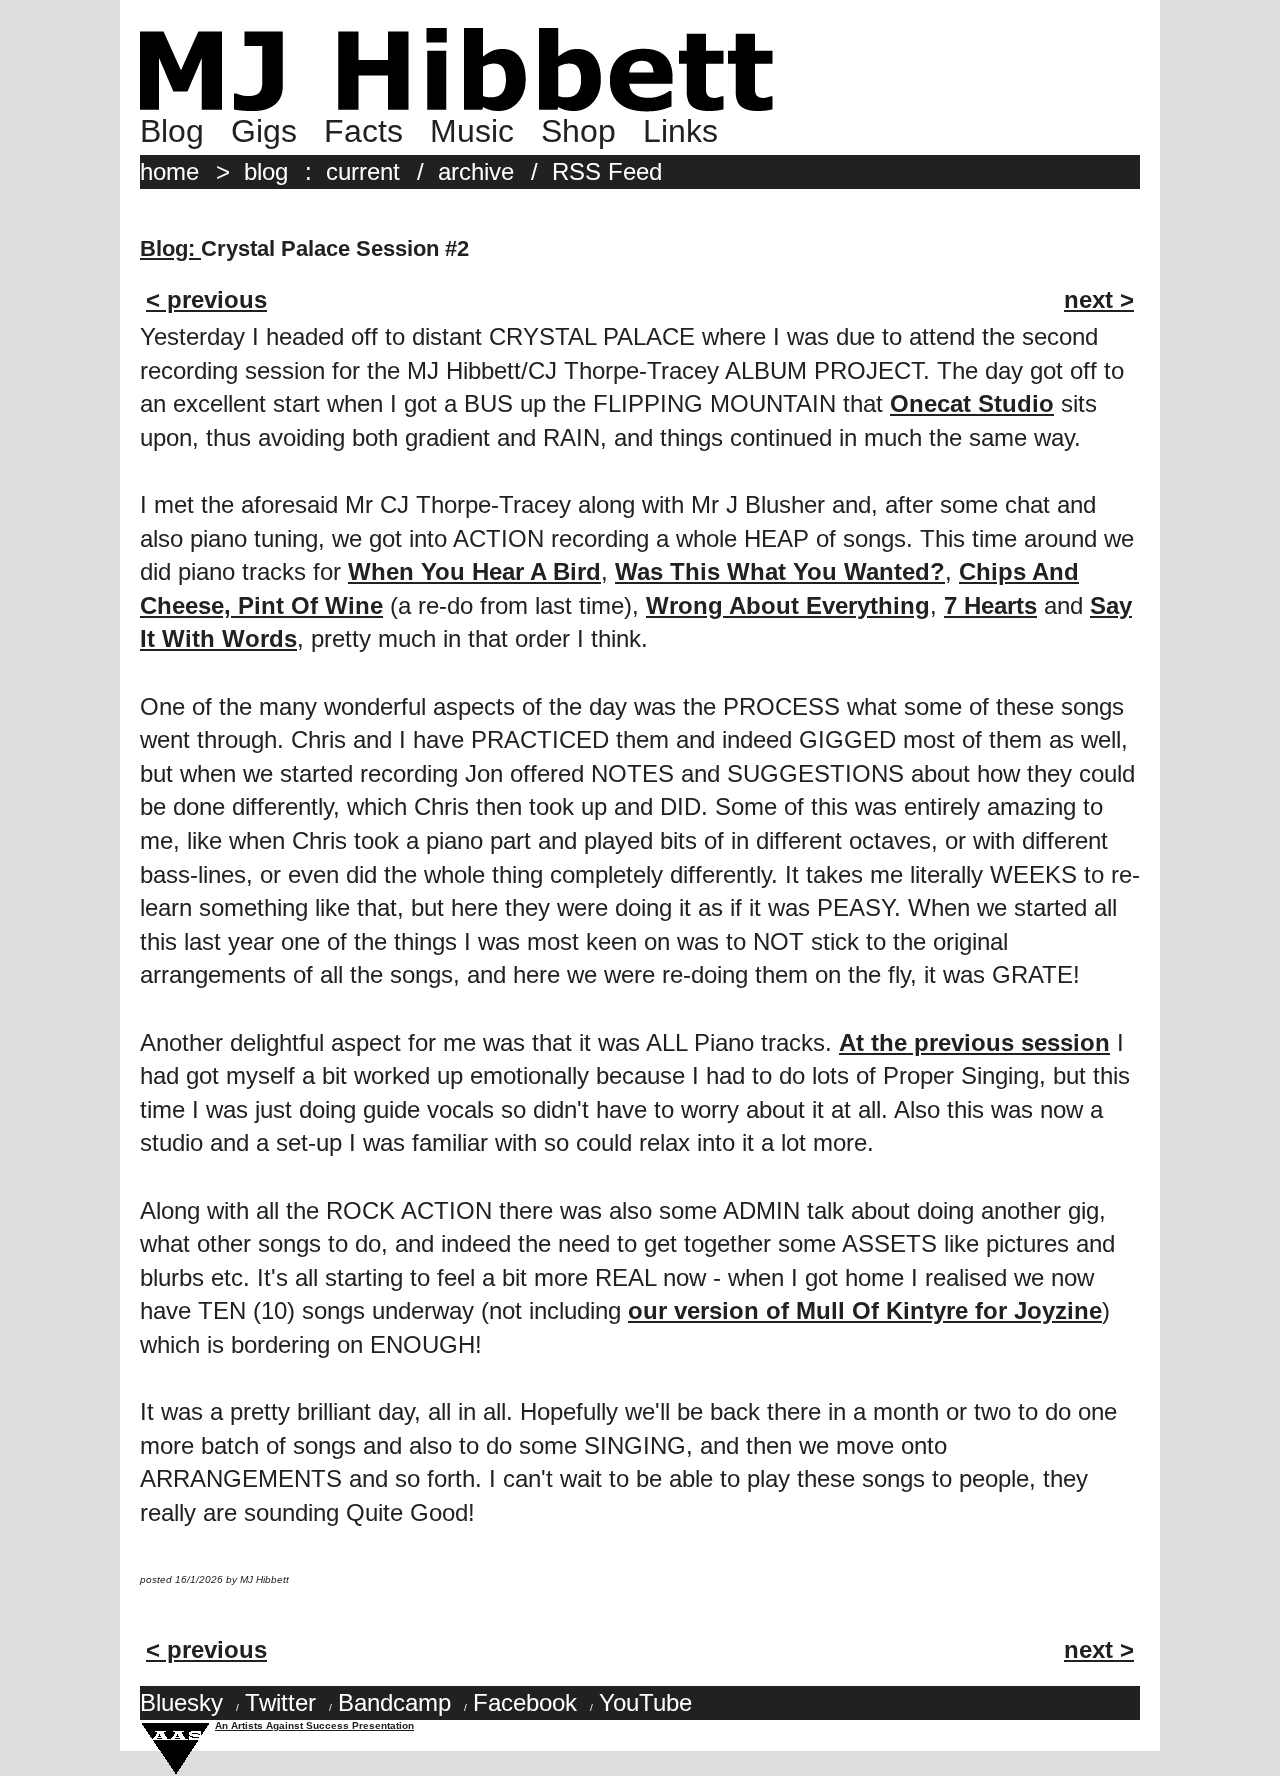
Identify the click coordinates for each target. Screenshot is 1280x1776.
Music (472, 131)
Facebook (525, 1702)
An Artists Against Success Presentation (314, 1725)
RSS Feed (607, 171)
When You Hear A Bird (474, 571)
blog (266, 171)
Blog (172, 131)
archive (476, 171)
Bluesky (181, 1702)
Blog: (170, 248)
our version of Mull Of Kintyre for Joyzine (865, 1310)
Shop (578, 131)
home (169, 171)
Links (680, 131)
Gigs (264, 131)
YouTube (645, 1702)
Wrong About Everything (788, 605)
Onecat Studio (972, 403)
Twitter (280, 1702)
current (363, 171)
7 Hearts (990, 605)
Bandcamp (394, 1702)
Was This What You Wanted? (780, 571)
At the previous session (974, 1042)
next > (1099, 299)
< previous (206, 299)
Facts (363, 131)
